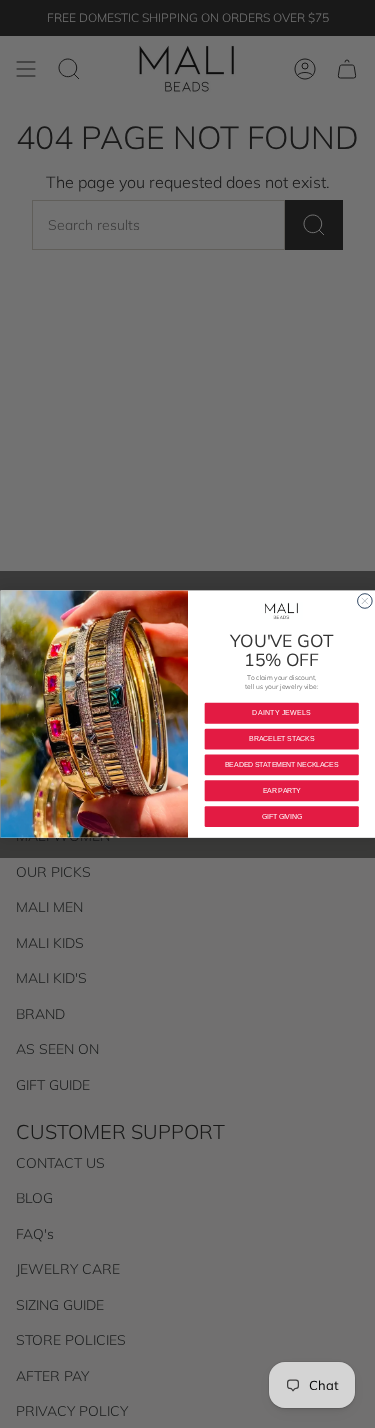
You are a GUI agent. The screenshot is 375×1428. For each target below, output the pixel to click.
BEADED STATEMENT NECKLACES (281, 764)
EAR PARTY (281, 790)
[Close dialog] (364, 601)
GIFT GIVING (281, 816)
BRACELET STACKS (281, 738)
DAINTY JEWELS (281, 712)
